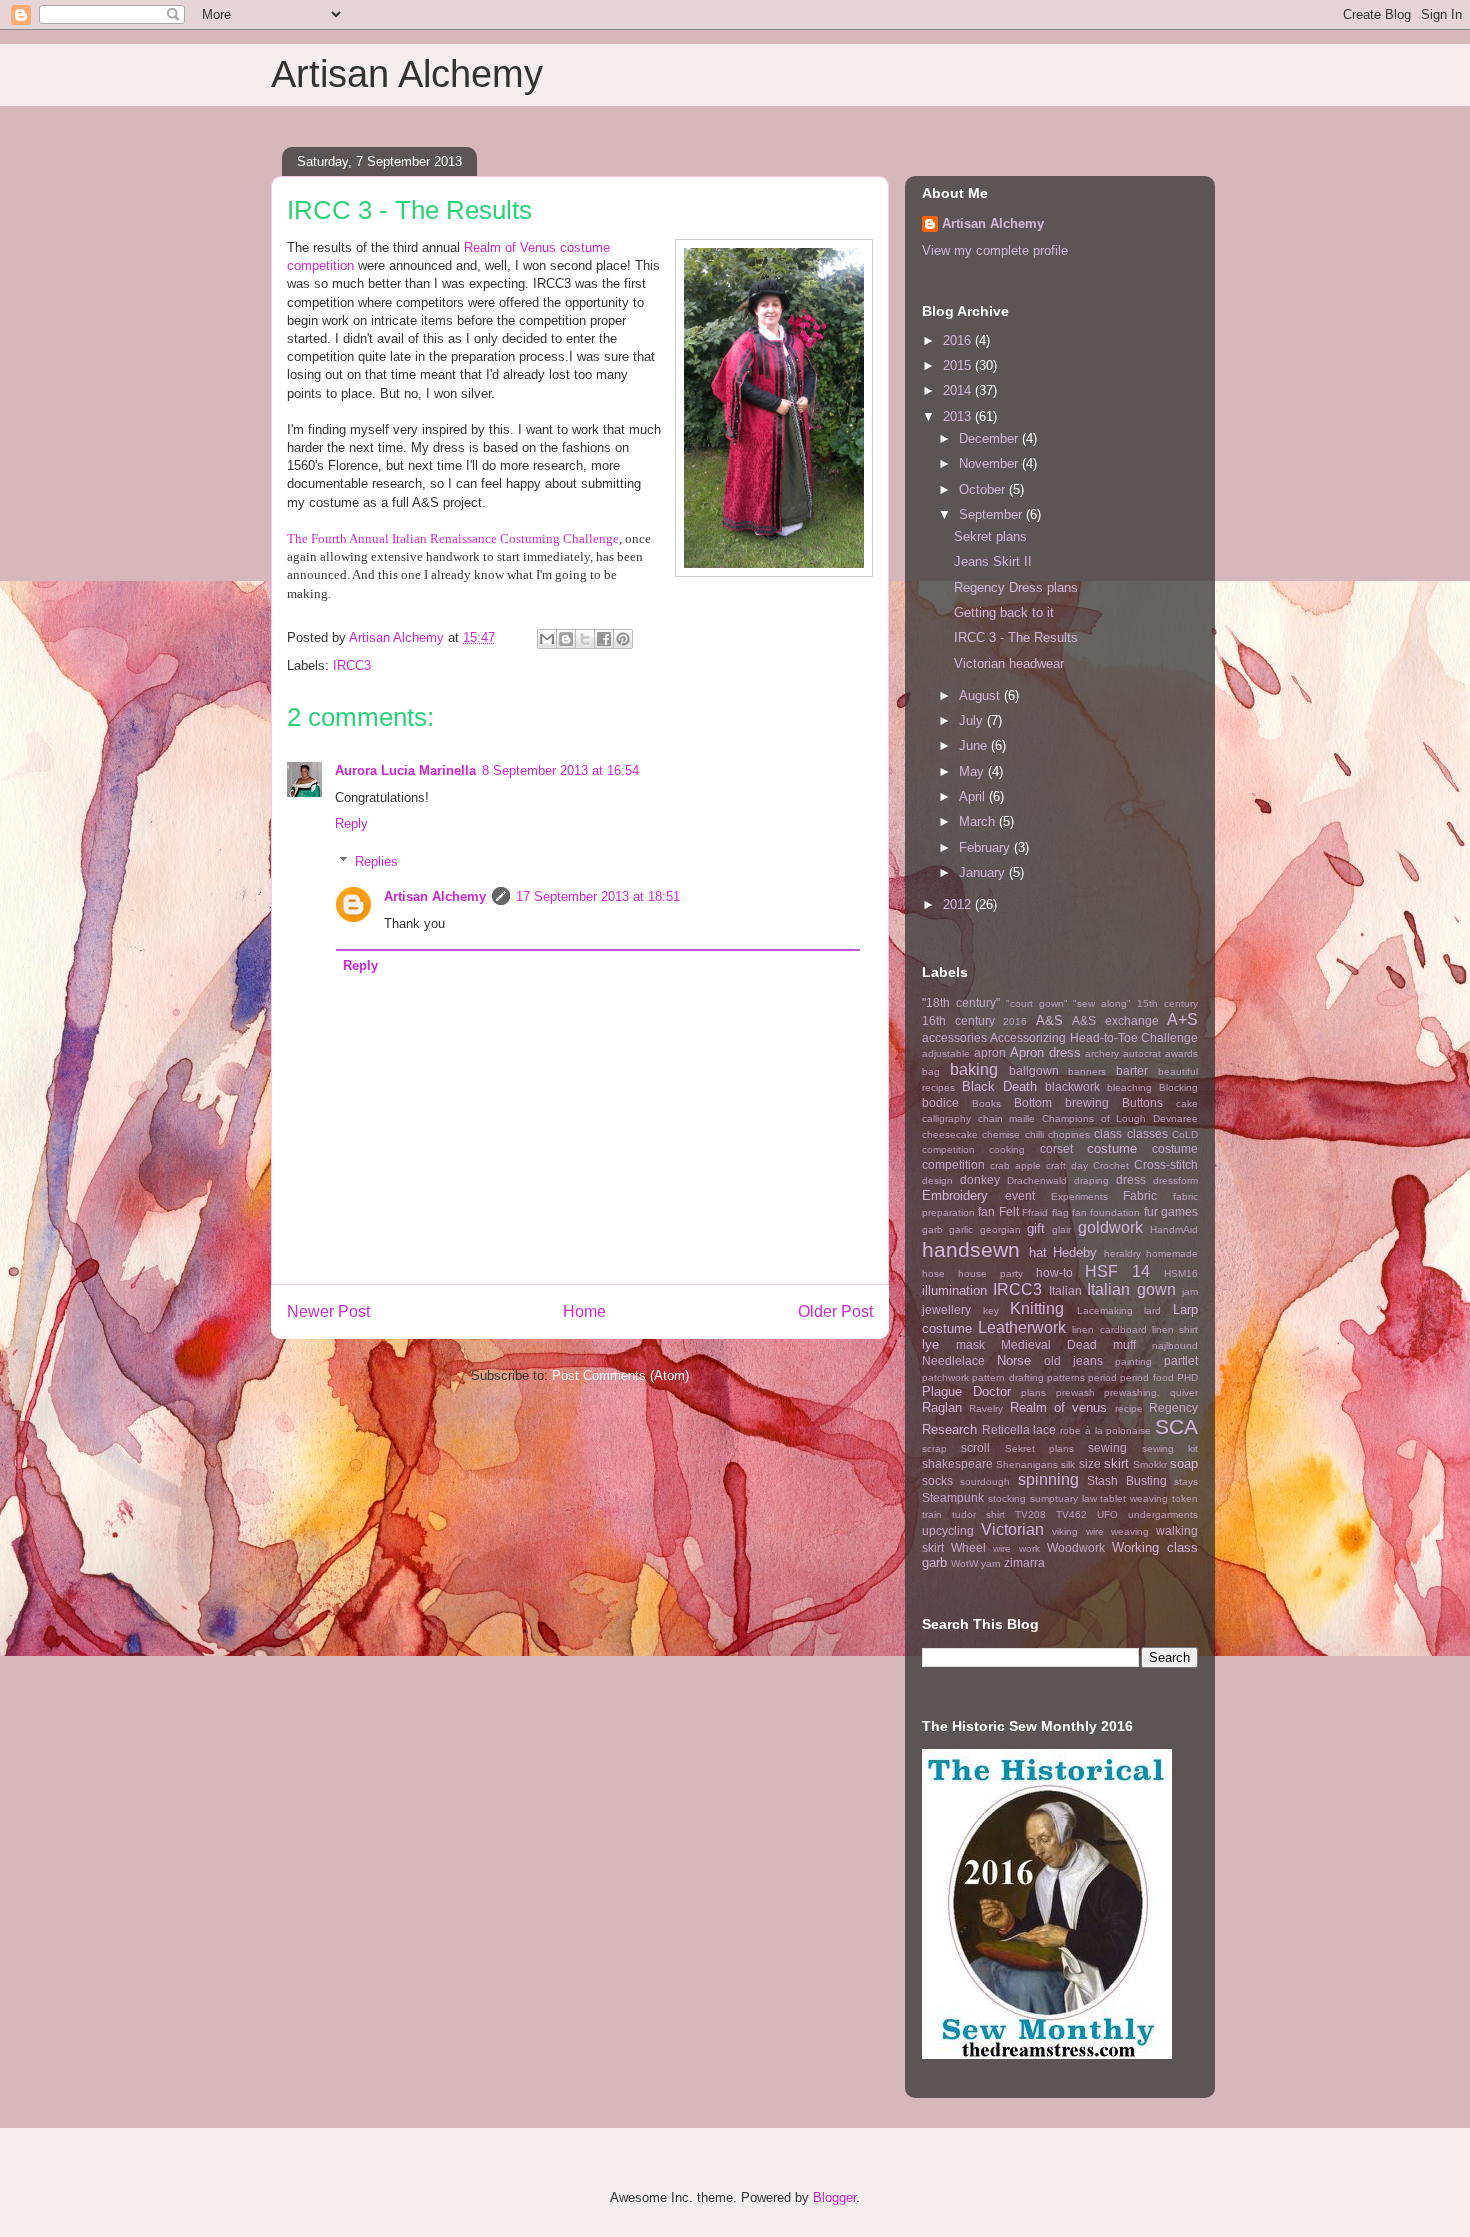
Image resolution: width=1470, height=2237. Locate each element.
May (973, 771)
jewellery (946, 1309)
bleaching (1129, 1087)
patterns (1066, 1377)
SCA (1176, 1426)
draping (1091, 1180)
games (1179, 1211)
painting (1133, 1361)
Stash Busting (1126, 1480)
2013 (959, 416)
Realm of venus (1059, 1407)
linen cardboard (1109, 1329)
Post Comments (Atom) (620, 1375)
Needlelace (953, 1360)
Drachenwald (1037, 1180)
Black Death (999, 1086)
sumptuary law (1063, 1498)
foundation (1115, 1212)
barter (1132, 1070)
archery (1102, 1053)
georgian (1000, 1229)
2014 (959, 390)
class (1108, 1133)
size (1090, 1463)
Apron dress (1045, 1052)
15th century (1167, 1003)
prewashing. (1132, 1392)
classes (1147, 1133)
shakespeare (957, 1463)
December (990, 438)
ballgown (1034, 1070)
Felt (1009, 1211)
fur (1151, 1211)
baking (974, 1069)
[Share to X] (585, 639)
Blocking (1178, 1087)
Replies (376, 861)
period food (1146, 1377)
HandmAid (1174, 1229)
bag (931, 1071)
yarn (991, 1563)
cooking (1007, 1149)
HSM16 (1181, 1273)
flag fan (1069, 1212)
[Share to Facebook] (604, 639)
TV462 (1071, 1514)
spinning (1048, 1479)
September (992, 514)
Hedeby (1075, 1252)
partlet (1181, 1360)
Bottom (1033, 1102)
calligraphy (946, 1118)
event (1020, 1195)
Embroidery (955, 1195)
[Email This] (547, 639)
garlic (961, 1229)
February (986, 847)
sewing (1107, 1447)
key (991, 1310)
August (981, 695)
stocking (1007, 1498)
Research (949, 1429)
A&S (1049, 1020)
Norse (1014, 1360)
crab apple (1015, 1165)
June (975, 745)
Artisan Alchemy (407, 74)
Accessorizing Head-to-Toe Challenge (1094, 1037)
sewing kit (1170, 1448)
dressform (1175, 1180)
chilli (1034, 1134)
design (937, 1180)
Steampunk (953, 1497)
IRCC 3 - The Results (1016, 637)
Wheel (968, 1547)
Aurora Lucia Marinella (405, 770)
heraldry (1122, 1253)
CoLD (1185, 1134)
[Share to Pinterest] (623, 639)
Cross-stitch (1166, 1164)
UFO (1107, 1514)
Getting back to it (1004, 612)
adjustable (946, 1053)
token (1185, 1498)
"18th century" (961, 1002)
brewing (1087, 1102)
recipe (1129, 1408)
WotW (964, 1563)
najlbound (1175, 1345)
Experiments (1079, 1196)
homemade (1172, 1253)
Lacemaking (1105, 1310)
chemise (1001, 1134)
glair (1061, 1229)
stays (1186, 1481)
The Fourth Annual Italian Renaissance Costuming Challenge (453, 538)
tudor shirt (978, 1514)
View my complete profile (995, 250)
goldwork (1110, 1227)
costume (1112, 1148)
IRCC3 (352, 665)
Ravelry (986, 1408)
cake (1187, 1103)
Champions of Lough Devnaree (1120, 1118)
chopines (1069, 1134)
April (974, 796)
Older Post (835, 1311)
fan (986, 1211)
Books (986, 1103)
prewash (1075, 1392)
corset (1056, 1148)
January (984, 872)
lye (930, 1344)
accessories (954, 1037)
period (1102, 1377)
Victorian (1012, 1529)
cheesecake (950, 1134)
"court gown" (1037, 1003)
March (979, 821)
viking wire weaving (1100, 1531)
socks (937, 1480)
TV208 (1030, 1514)
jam (1190, 1291)
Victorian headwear (1009, 663)
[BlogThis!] (566, 639)
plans (1033, 1392)
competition (948, 1149)
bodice (940, 1102)
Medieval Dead (1049, 1344)
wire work (1016, 1548)
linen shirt (1175, 1329)
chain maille (1007, 1118)
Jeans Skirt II (993, 561)
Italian (1065, 1290)
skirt (1116, 1463)
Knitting (1037, 1308)
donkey (980, 1179)
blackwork (1072, 1086)
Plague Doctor (966, 1391)
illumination (954, 1290)
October (984, 489)
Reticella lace (1019, 1429)
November (990, 463)
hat (1038, 1252)
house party (990, 1273)
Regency (1173, 1407)
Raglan (942, 1407)
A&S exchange (1115, 1020)
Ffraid (1035, 1212)
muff (1124, 1344)
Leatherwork (1022, 1327)
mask (970, 1344)
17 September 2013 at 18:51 (598, 896)
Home (584, 1311)
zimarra (1024, 1562)
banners (1087, 1071)
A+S (1182, 1019)
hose (933, 1273)
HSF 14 (1117, 1271)
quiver (1184, 1392)
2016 (959, 340)
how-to (1054, 1272)
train (932, 1514)
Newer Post (328, 1311)
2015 (959, 365)
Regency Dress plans (1016, 587)
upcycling (948, 1530)
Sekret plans (990, 536)
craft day (1067, 1165)
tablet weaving (1134, 1498)
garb (932, 1229)
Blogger (834, 2197)
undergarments (1163, 1514)
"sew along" (1102, 1003)
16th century (958, 1020)
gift (1036, 1228)
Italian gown (1131, 1289)
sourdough (985, 1481)
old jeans (1073, 1360)
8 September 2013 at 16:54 (560, 770)
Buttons (1142, 1102)
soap (1184, 1463)
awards (1181, 1053)
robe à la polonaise (1105, 1430)
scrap (934, 1448)
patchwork (945, 1377)
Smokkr (1150, 1464)
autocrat (1142, 1053)
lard (1152, 1310)
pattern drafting (1007, 1377)
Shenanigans (1027, 1464)
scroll (975, 1447)
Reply (351, 823)
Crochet (1111, 1165)
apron (990, 1052)
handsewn (971, 1249)
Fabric (1140, 1195)
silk (1068, 1464)
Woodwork (1076, 1547)
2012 (959, 904)
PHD (1187, 1377)
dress (1131, 1179)
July (973, 720)
